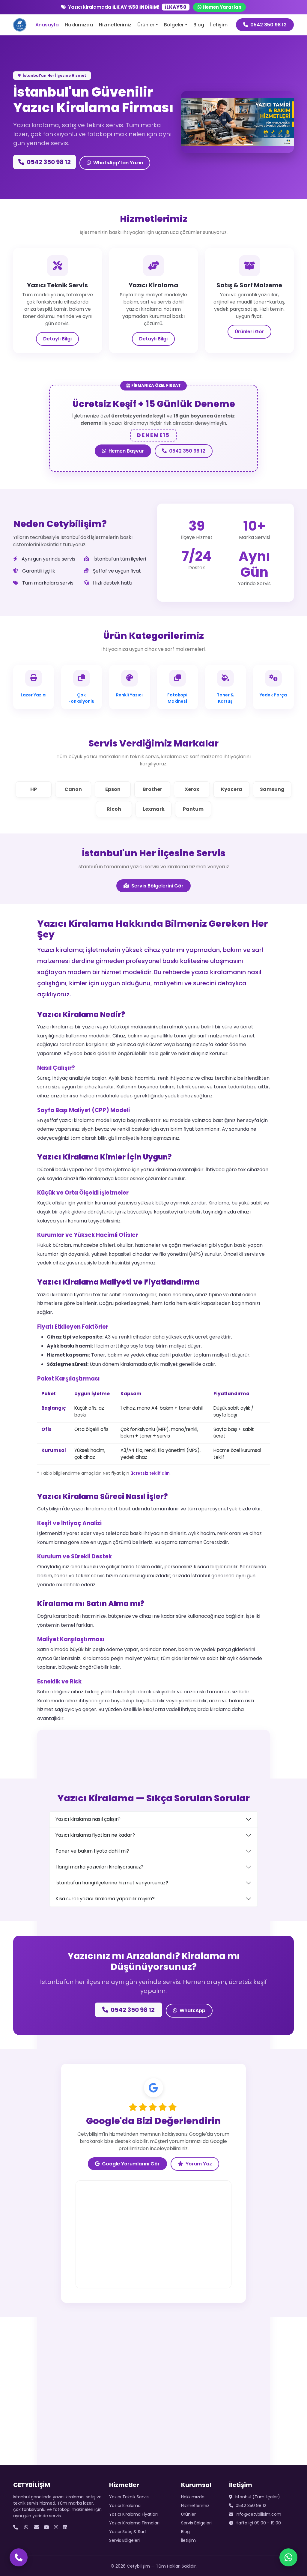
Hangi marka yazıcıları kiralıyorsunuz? (100, 1867)
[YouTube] (46, 2527)
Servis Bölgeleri (124, 2540)
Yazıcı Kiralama (125, 2506)
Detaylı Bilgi (57, 339)
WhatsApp (192, 2011)
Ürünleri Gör (249, 332)
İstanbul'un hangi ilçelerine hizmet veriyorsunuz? (112, 1883)
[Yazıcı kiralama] (237, 144)
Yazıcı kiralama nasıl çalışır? (88, 1819)
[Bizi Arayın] (19, 2557)
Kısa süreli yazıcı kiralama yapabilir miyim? (105, 1899)
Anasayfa (47, 25)
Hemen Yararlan (222, 7)
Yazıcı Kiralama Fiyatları (133, 2514)
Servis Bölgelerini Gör (157, 886)
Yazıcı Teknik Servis (129, 2497)
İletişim (219, 25)
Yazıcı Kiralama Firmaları (134, 2523)
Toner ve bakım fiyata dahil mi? (92, 1851)
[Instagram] (56, 2527)
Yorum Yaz (199, 2164)
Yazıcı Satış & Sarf (128, 2532)
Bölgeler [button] (174, 25)
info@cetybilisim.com (258, 2514)
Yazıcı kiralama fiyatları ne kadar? (95, 1835)
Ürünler (188, 2514)
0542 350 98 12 (268, 25)
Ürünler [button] (146, 25)
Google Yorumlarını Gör (131, 2164)
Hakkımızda (79, 25)
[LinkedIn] (65, 2527)
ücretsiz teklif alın (150, 1473)
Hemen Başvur (126, 451)
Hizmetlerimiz (115, 25)
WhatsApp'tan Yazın (118, 163)
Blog (199, 25)
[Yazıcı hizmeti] (227, 144)
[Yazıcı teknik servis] (248, 144)
